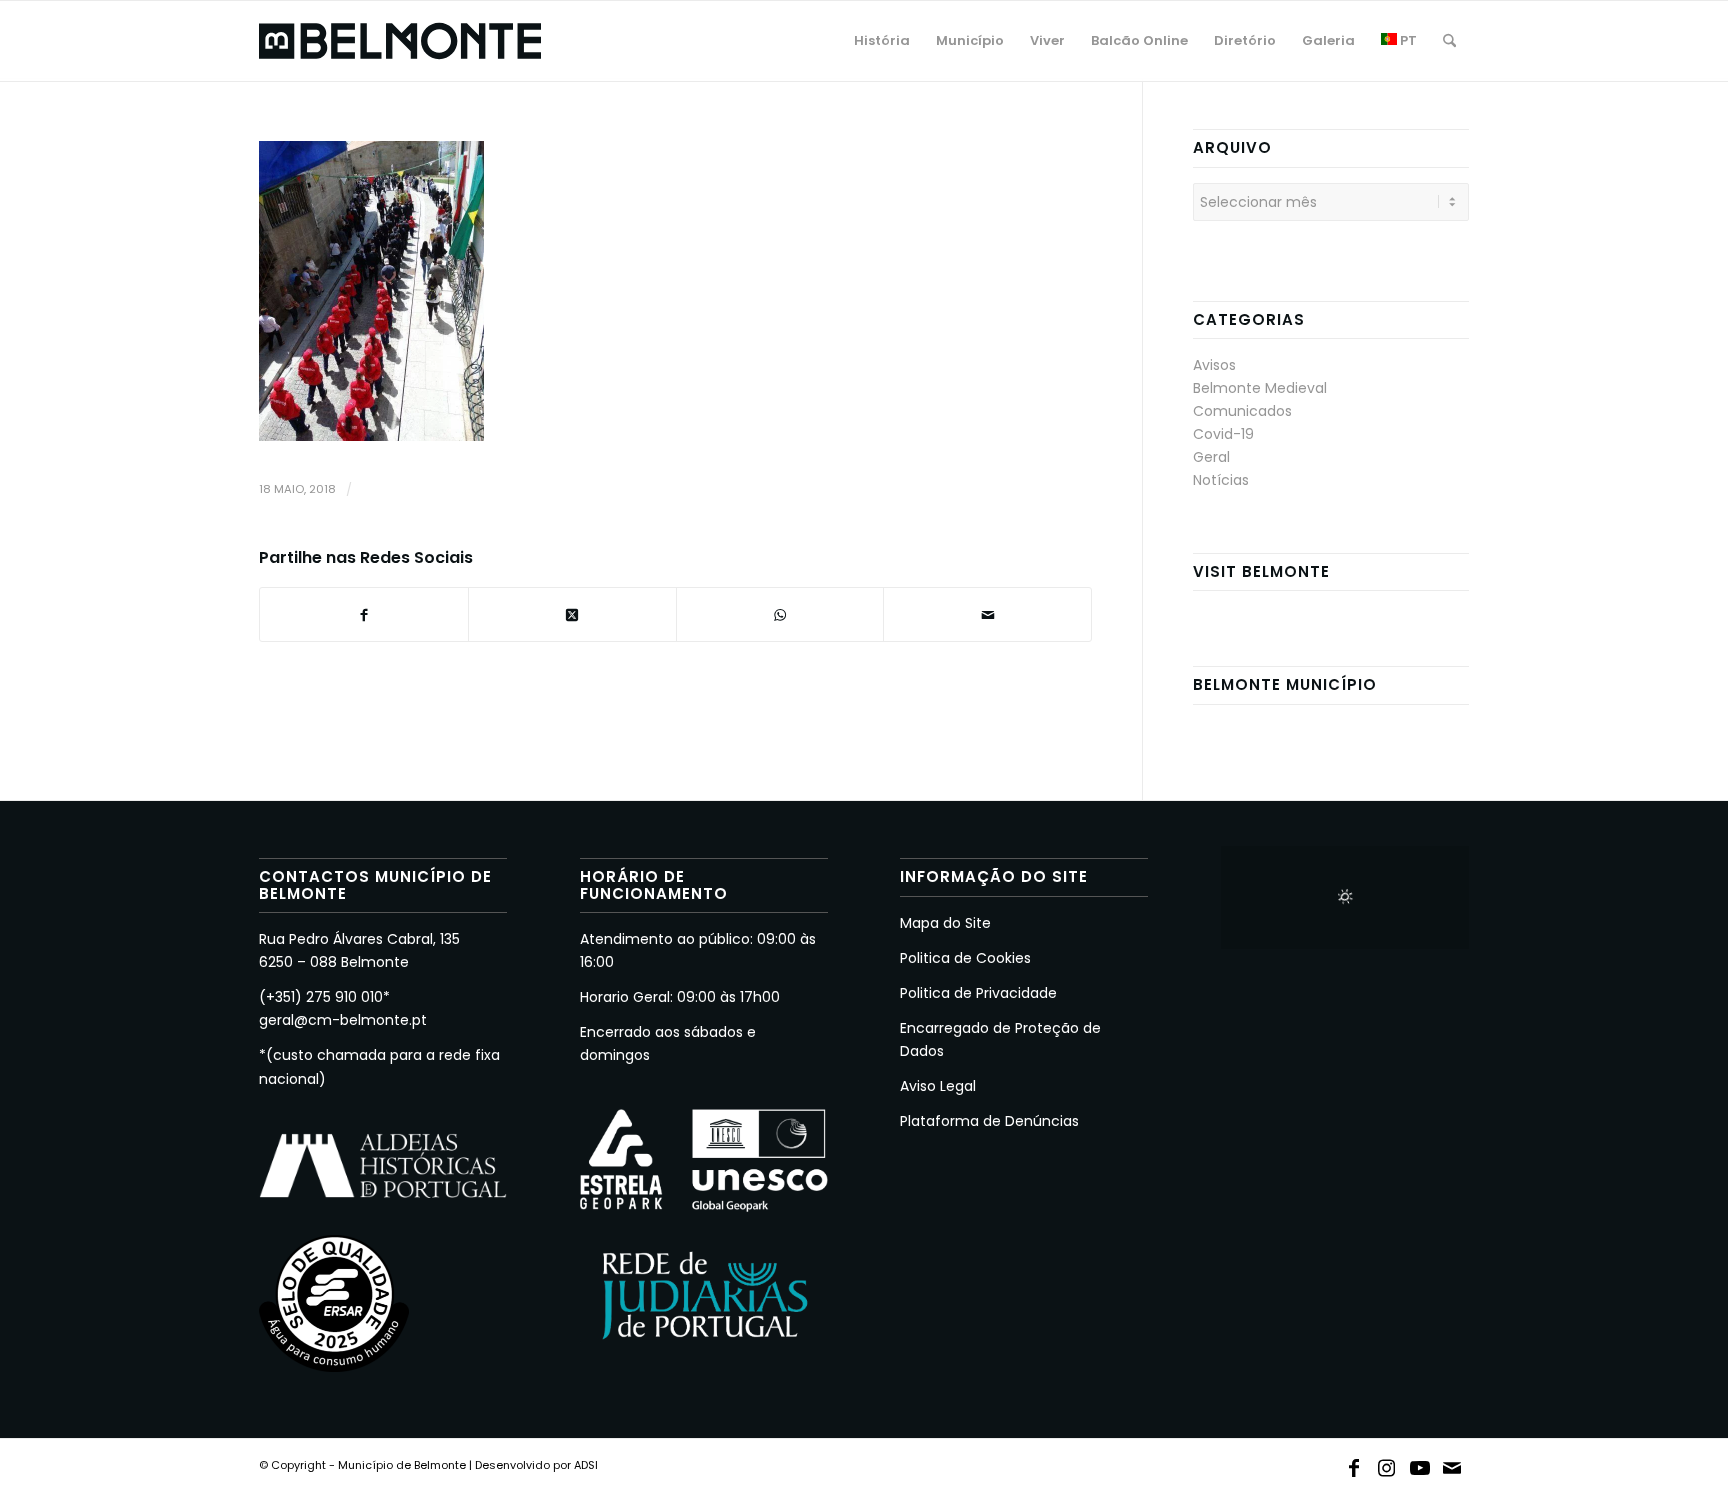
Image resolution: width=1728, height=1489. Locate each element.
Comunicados (1242, 411)
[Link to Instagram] (1387, 1464)
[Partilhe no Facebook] (364, 614)
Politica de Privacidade (978, 993)
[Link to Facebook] (1354, 1464)
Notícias (1221, 480)
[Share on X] (572, 614)
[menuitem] (882, 41)
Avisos (1214, 365)
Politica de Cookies (965, 958)
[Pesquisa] (1449, 41)
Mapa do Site (945, 923)
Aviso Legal (938, 1086)
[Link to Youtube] (1420, 1464)
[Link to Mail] (1453, 1464)
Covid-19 (1223, 434)
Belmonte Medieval (1260, 388)
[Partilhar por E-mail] (987, 614)
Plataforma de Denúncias (989, 1121)
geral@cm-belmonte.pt (343, 1020)
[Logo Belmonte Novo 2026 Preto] (400, 41)
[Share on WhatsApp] (780, 614)
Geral (1211, 457)
